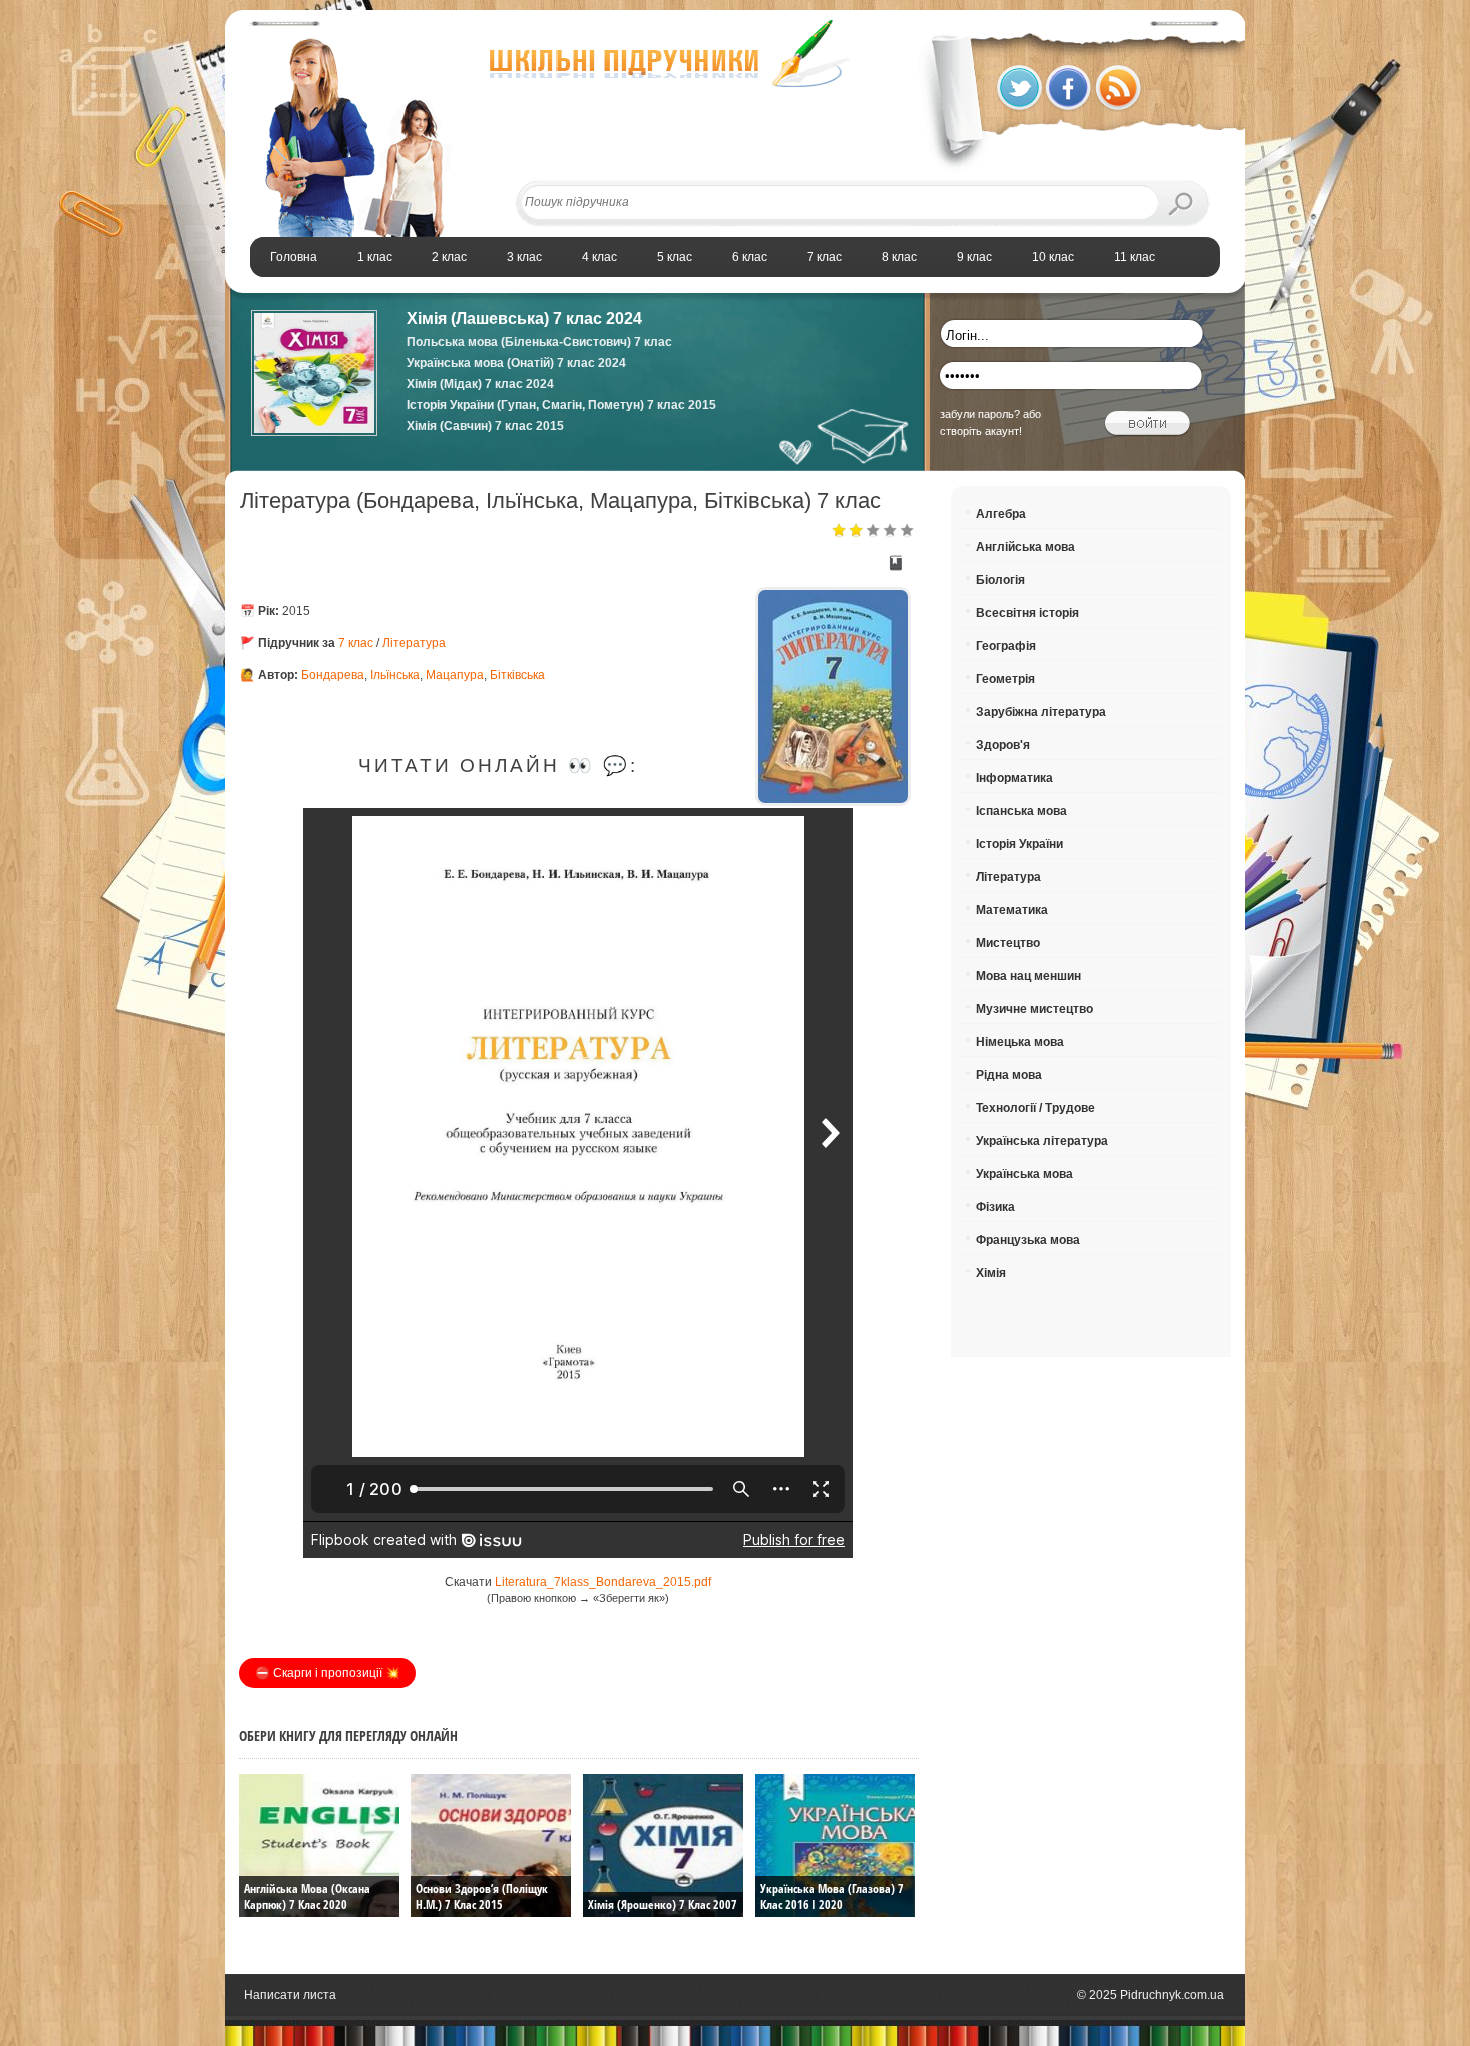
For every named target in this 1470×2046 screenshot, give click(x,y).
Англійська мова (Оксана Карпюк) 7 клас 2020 (307, 1896)
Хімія (991, 1273)
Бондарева (332, 675)
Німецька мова (1020, 1042)
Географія (1006, 646)
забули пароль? (980, 414)
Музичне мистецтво (1034, 1009)
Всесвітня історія (1027, 613)
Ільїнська (395, 675)
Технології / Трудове (1035, 1108)
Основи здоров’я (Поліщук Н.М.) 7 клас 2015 (482, 1896)
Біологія (1000, 580)
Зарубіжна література (1041, 712)
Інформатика (1014, 778)
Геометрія (1005, 679)
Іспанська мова (1021, 811)
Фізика (995, 1207)
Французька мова (1028, 1240)
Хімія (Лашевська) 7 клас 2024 (524, 318)
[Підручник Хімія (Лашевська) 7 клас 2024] (314, 432)
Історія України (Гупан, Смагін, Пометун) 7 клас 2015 (561, 405)
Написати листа (290, 1995)
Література (414, 643)
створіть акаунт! (981, 431)
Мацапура (455, 675)
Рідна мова (1009, 1075)
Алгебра (1001, 514)
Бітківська (517, 675)
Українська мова (1024, 1174)
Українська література (1042, 1141)
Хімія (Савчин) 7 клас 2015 (485, 426)
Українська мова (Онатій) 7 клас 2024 (516, 363)
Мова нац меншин (1028, 976)
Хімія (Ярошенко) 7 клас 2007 (662, 1904)
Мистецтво (1008, 943)
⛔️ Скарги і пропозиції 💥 (327, 1673)
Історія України (1019, 844)
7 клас (355, 643)
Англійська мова (1025, 547)
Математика (1012, 910)
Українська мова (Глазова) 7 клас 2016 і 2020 (832, 1896)
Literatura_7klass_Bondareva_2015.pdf (603, 1582)
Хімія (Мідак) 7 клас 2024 (480, 384)
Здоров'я (1003, 745)
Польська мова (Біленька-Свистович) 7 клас (539, 342)
